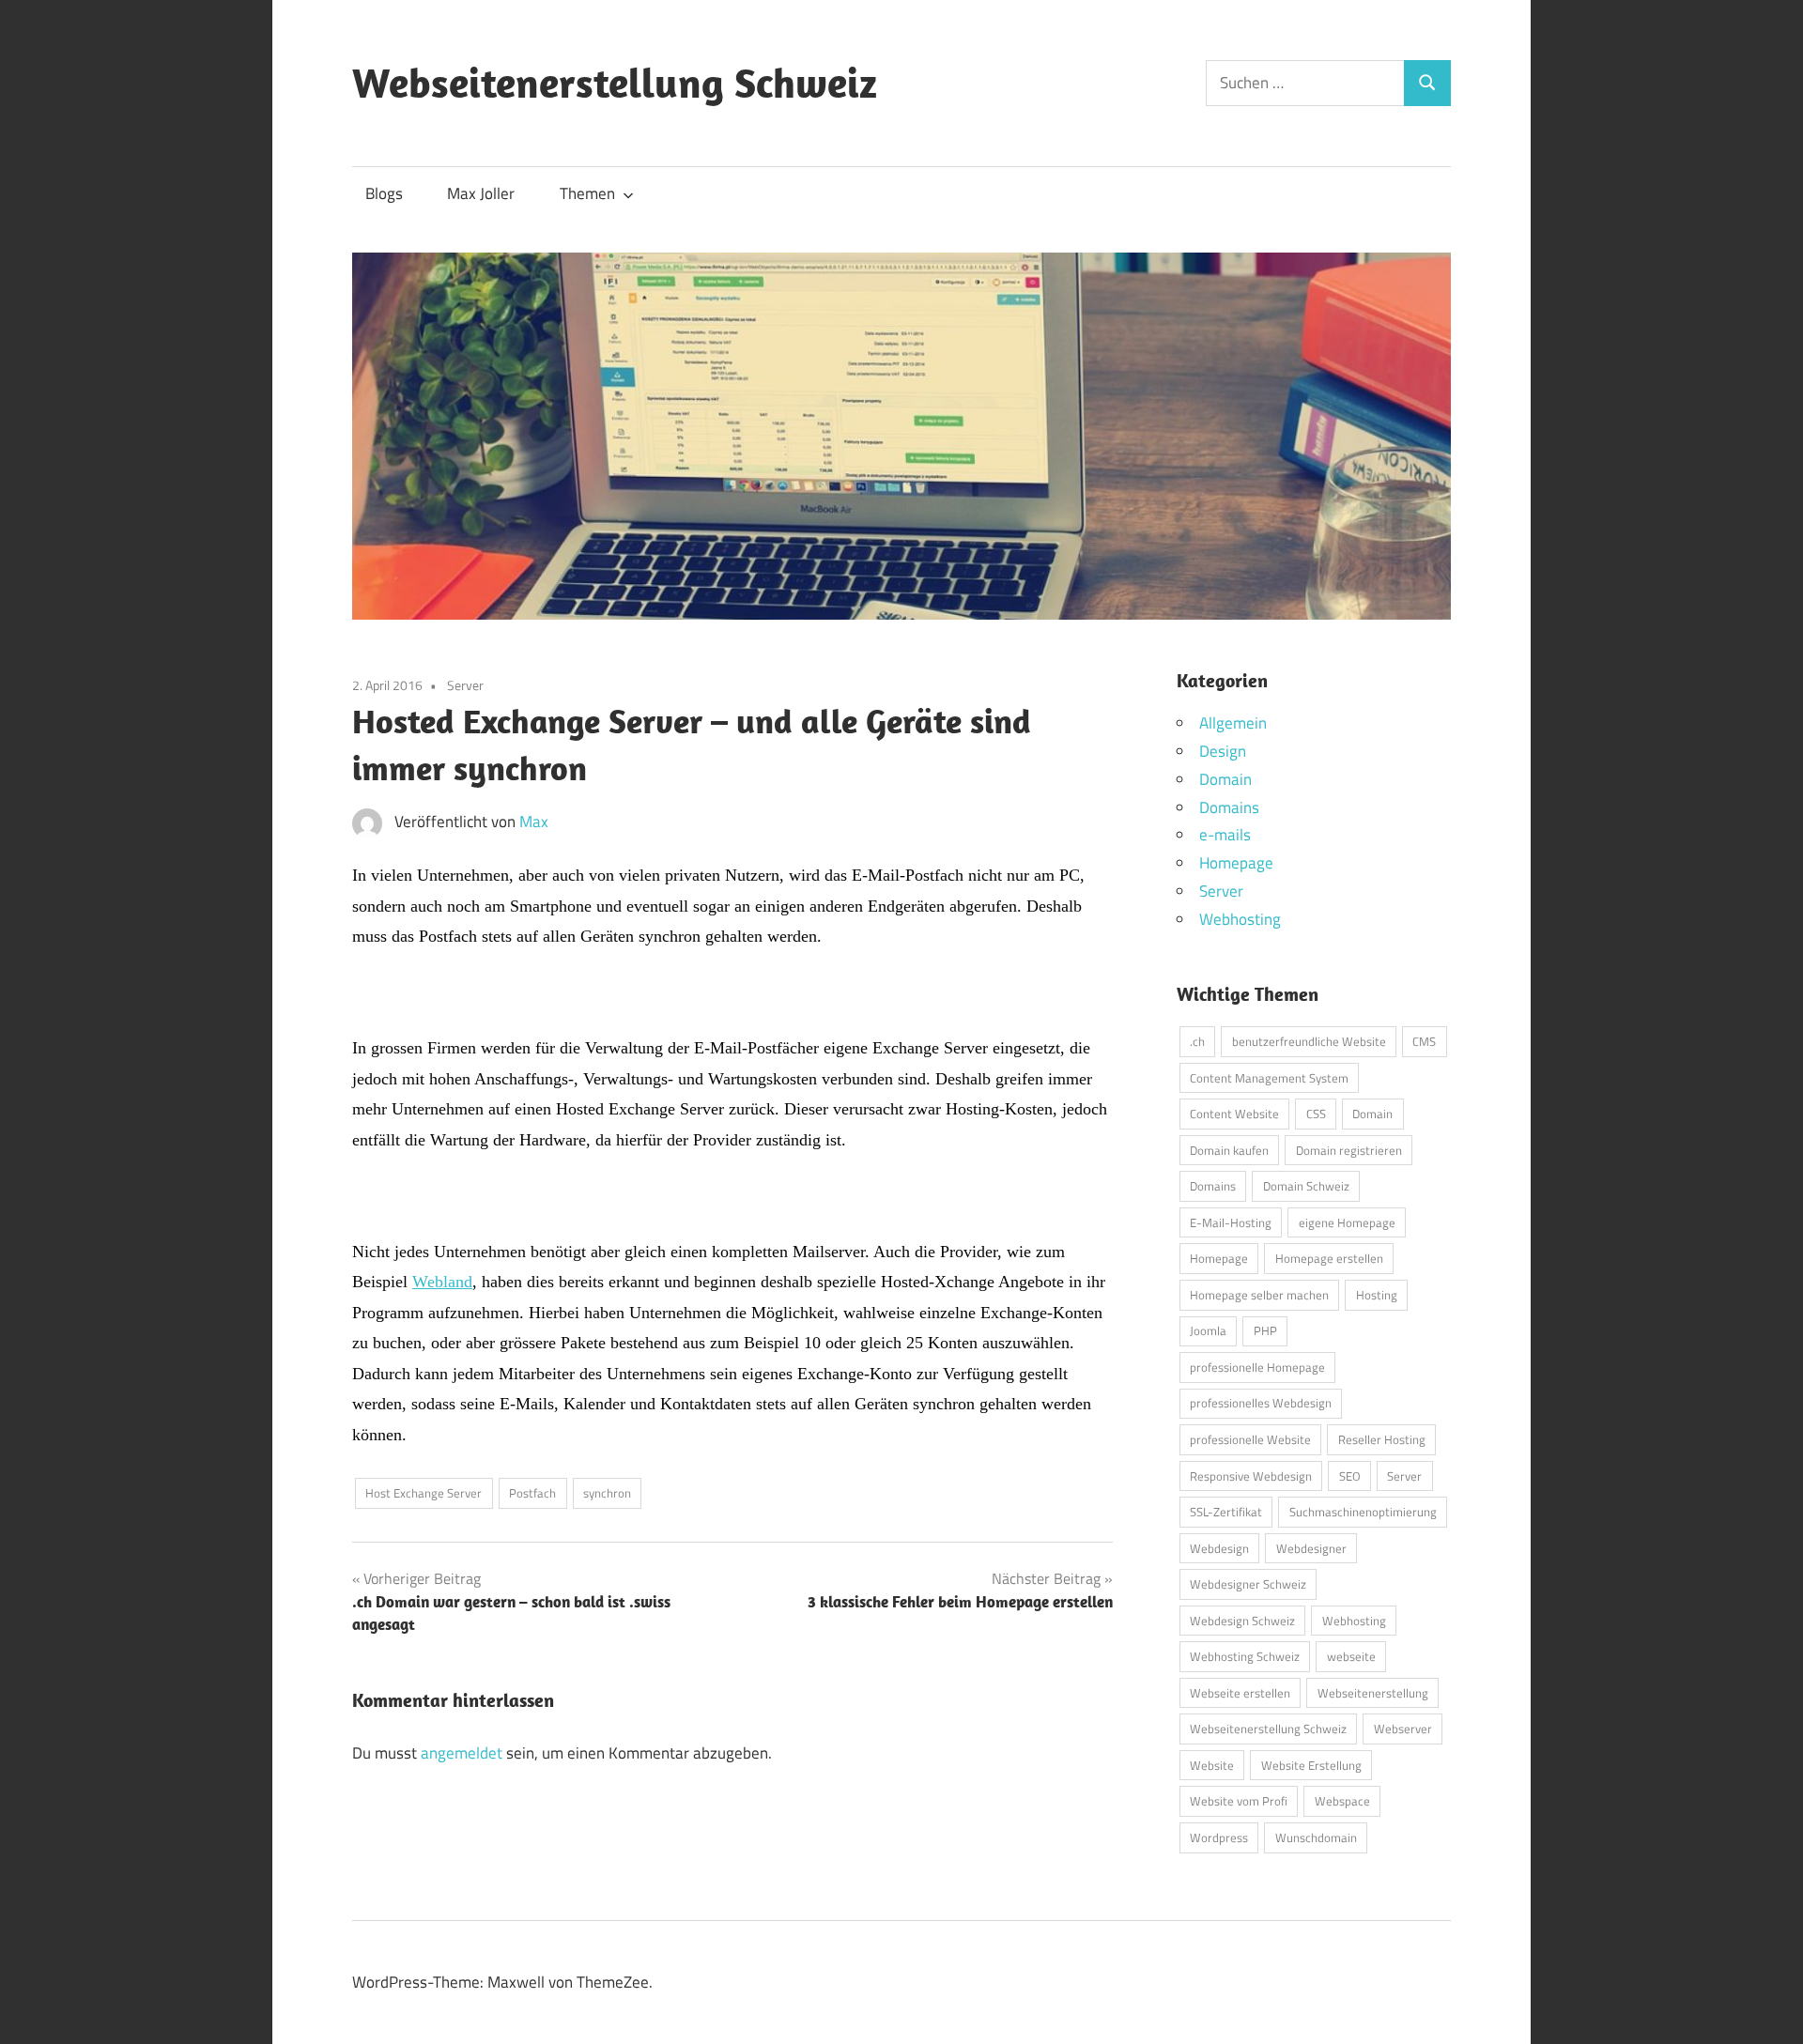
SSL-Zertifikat (1226, 1512)
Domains (1229, 807)
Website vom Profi (1239, 1801)
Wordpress (1219, 1837)
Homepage (1236, 863)
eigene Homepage (1347, 1222)
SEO (1350, 1476)
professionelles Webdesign (1261, 1403)
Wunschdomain (1316, 1837)
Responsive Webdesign (1251, 1476)
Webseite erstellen (1240, 1693)
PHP (1265, 1330)
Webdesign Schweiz (1242, 1621)
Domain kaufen (1229, 1150)
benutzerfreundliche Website (1309, 1041)
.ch (1197, 1041)
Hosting (1377, 1295)
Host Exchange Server (424, 1493)
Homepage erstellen (1329, 1258)
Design (1223, 751)
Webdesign (1219, 1548)
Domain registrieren (1349, 1150)
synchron (607, 1493)
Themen (587, 193)
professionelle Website (1250, 1439)
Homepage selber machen (1259, 1295)
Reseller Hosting (1382, 1439)
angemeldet (462, 1753)
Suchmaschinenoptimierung (1363, 1512)
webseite (1351, 1656)
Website (1212, 1765)
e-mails (1225, 835)
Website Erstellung (1311, 1765)
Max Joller (481, 193)
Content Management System (1269, 1078)
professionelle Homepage (1257, 1367)
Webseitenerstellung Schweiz (615, 83)
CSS (1316, 1114)
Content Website (1234, 1114)
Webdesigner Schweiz (1248, 1584)
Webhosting (1240, 919)
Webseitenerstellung (1373, 1693)
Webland (442, 1282)
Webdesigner (1311, 1548)
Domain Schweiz (1306, 1186)
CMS (1424, 1041)
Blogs (384, 193)
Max (534, 822)
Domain (1225, 779)
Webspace (1342, 1801)
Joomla (1208, 1330)
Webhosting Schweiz (1245, 1656)
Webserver (1403, 1729)
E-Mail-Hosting (1231, 1222)
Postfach (532, 1493)
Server (465, 685)
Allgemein (1233, 723)
